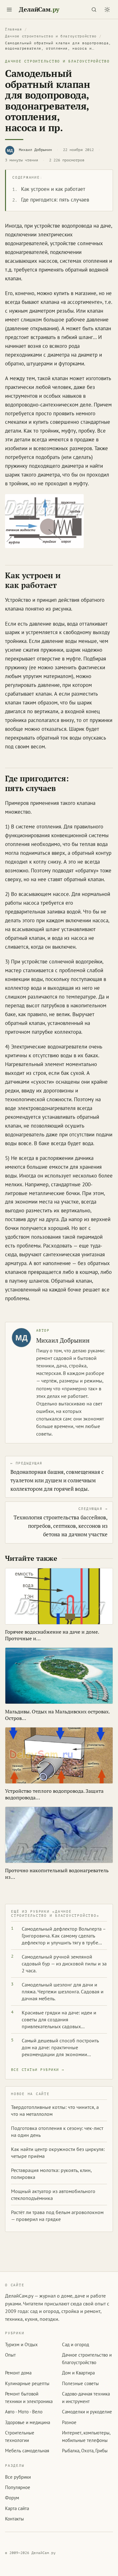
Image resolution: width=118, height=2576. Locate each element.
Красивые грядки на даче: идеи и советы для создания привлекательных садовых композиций (59, 2020)
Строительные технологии (20, 2436)
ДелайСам (39, 9)
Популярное (18, 2487)
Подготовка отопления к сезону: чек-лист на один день (57, 2131)
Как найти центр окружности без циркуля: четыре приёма (58, 2153)
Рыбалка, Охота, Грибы (85, 2451)
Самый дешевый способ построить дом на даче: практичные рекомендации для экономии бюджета (60, 2048)
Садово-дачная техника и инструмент (86, 2397)
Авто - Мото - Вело (24, 2412)
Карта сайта (17, 2508)
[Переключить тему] (107, 9)
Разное (69, 2422)
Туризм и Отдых (21, 2344)
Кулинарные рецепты (27, 2383)
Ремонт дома (18, 2373)
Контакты (14, 2519)
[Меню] (9, 9)
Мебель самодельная (27, 2451)
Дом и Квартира (78, 2373)
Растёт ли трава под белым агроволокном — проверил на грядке (57, 2216)
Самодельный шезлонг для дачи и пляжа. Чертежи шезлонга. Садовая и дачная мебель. (63, 1991)
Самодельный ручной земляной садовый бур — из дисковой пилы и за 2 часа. (64, 1964)
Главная (14, 29)
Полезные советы (80, 2383)
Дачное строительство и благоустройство (51, 36)
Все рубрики (18, 2477)
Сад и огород (76, 2344)
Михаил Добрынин (35, 150)
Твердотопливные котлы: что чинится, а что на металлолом (55, 2110)
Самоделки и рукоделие (87, 2412)
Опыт (10, 2355)
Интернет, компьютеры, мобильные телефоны (86, 2436)
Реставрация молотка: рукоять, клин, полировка (51, 2174)
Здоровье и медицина (28, 2422)
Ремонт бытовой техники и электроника (29, 2397)
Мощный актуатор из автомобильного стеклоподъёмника (53, 2195)
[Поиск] (94, 9)
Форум (12, 2498)
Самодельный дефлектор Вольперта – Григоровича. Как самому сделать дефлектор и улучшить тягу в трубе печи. (64, 1936)
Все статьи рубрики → (38, 2070)
